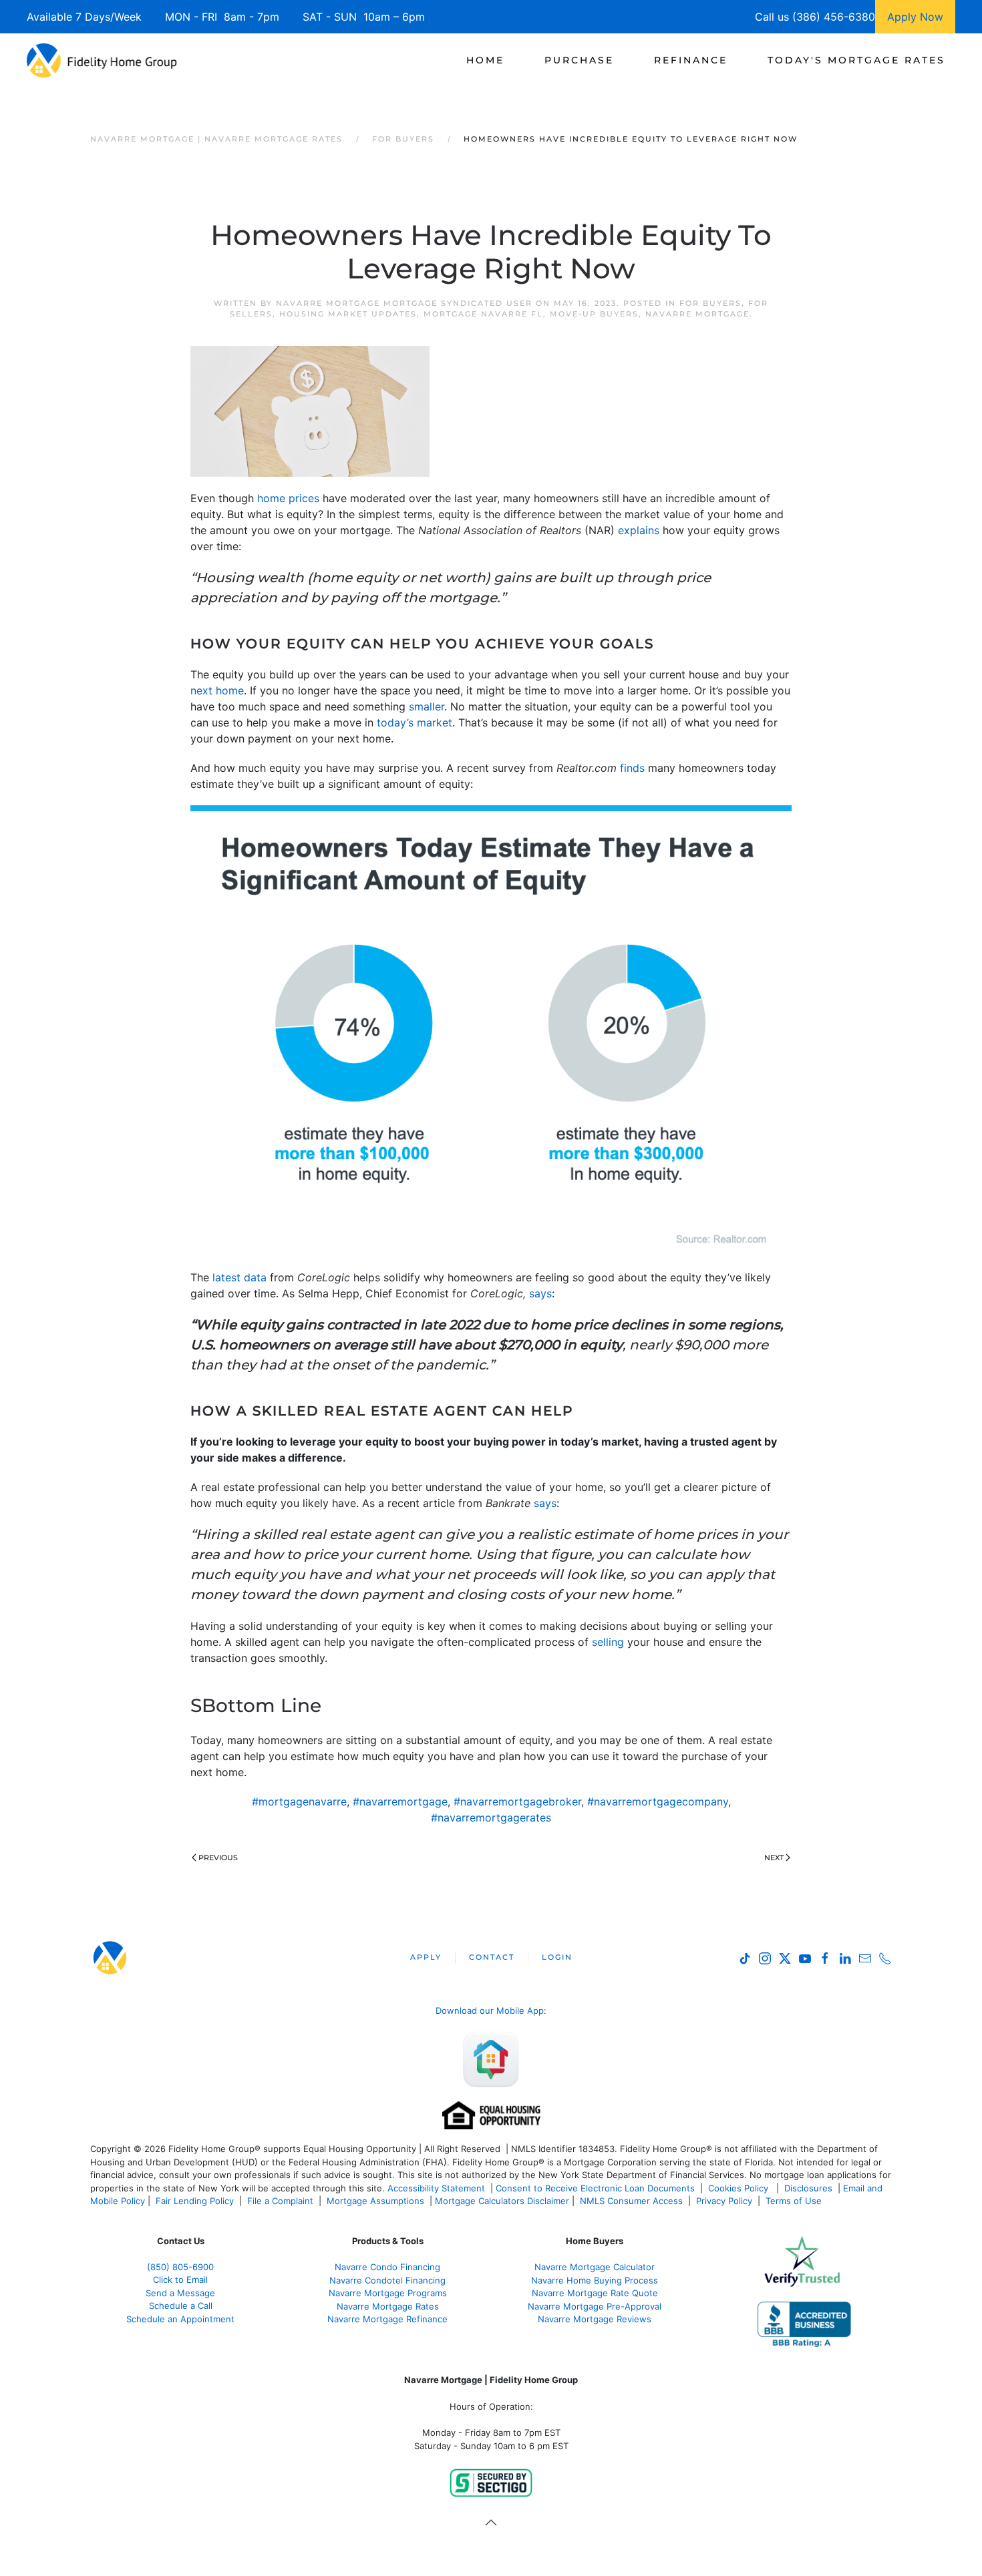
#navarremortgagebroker (517, 1801)
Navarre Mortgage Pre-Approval (595, 2306)
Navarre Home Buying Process (595, 2280)
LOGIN (557, 1957)
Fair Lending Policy (195, 2201)
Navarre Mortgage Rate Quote (595, 2293)
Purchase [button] (579, 60)
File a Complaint (282, 2201)
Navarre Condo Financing (387, 2267)
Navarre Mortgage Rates (388, 2306)
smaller (427, 706)
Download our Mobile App (490, 2010)
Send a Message (180, 2293)
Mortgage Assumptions (375, 2201)
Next (774, 1858)
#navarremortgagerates (491, 1817)
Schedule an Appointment (180, 2319)
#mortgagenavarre (299, 1801)
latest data (239, 1277)
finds (632, 768)
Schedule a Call (181, 2306)
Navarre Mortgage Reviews (595, 2319)
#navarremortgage (400, 1801)
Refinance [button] (691, 60)
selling (608, 1642)
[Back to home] (102, 60)
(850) (180, 2267)
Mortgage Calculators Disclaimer (502, 2201)
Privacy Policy (724, 2201)
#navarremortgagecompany (658, 1801)
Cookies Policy (740, 2188)
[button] (491, 2523)
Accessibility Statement (436, 2188)
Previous (218, 1858)
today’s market (415, 722)
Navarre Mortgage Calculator (595, 2267)
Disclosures (808, 2188)
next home (217, 690)
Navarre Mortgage (697, 314)
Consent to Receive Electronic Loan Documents (595, 2188)
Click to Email (180, 2280)
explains (639, 530)
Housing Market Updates (348, 314)
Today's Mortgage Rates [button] (856, 60)
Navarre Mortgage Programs (388, 2293)
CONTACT (492, 1957)
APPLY (426, 1957)
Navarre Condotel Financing (387, 2280)
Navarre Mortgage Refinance (387, 2319)
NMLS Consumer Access (631, 2201)
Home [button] (485, 60)
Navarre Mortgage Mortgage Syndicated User (404, 303)
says (540, 1293)
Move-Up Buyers (594, 314)
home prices (288, 498)
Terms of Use (795, 2201)
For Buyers (710, 303)
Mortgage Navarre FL (483, 314)
